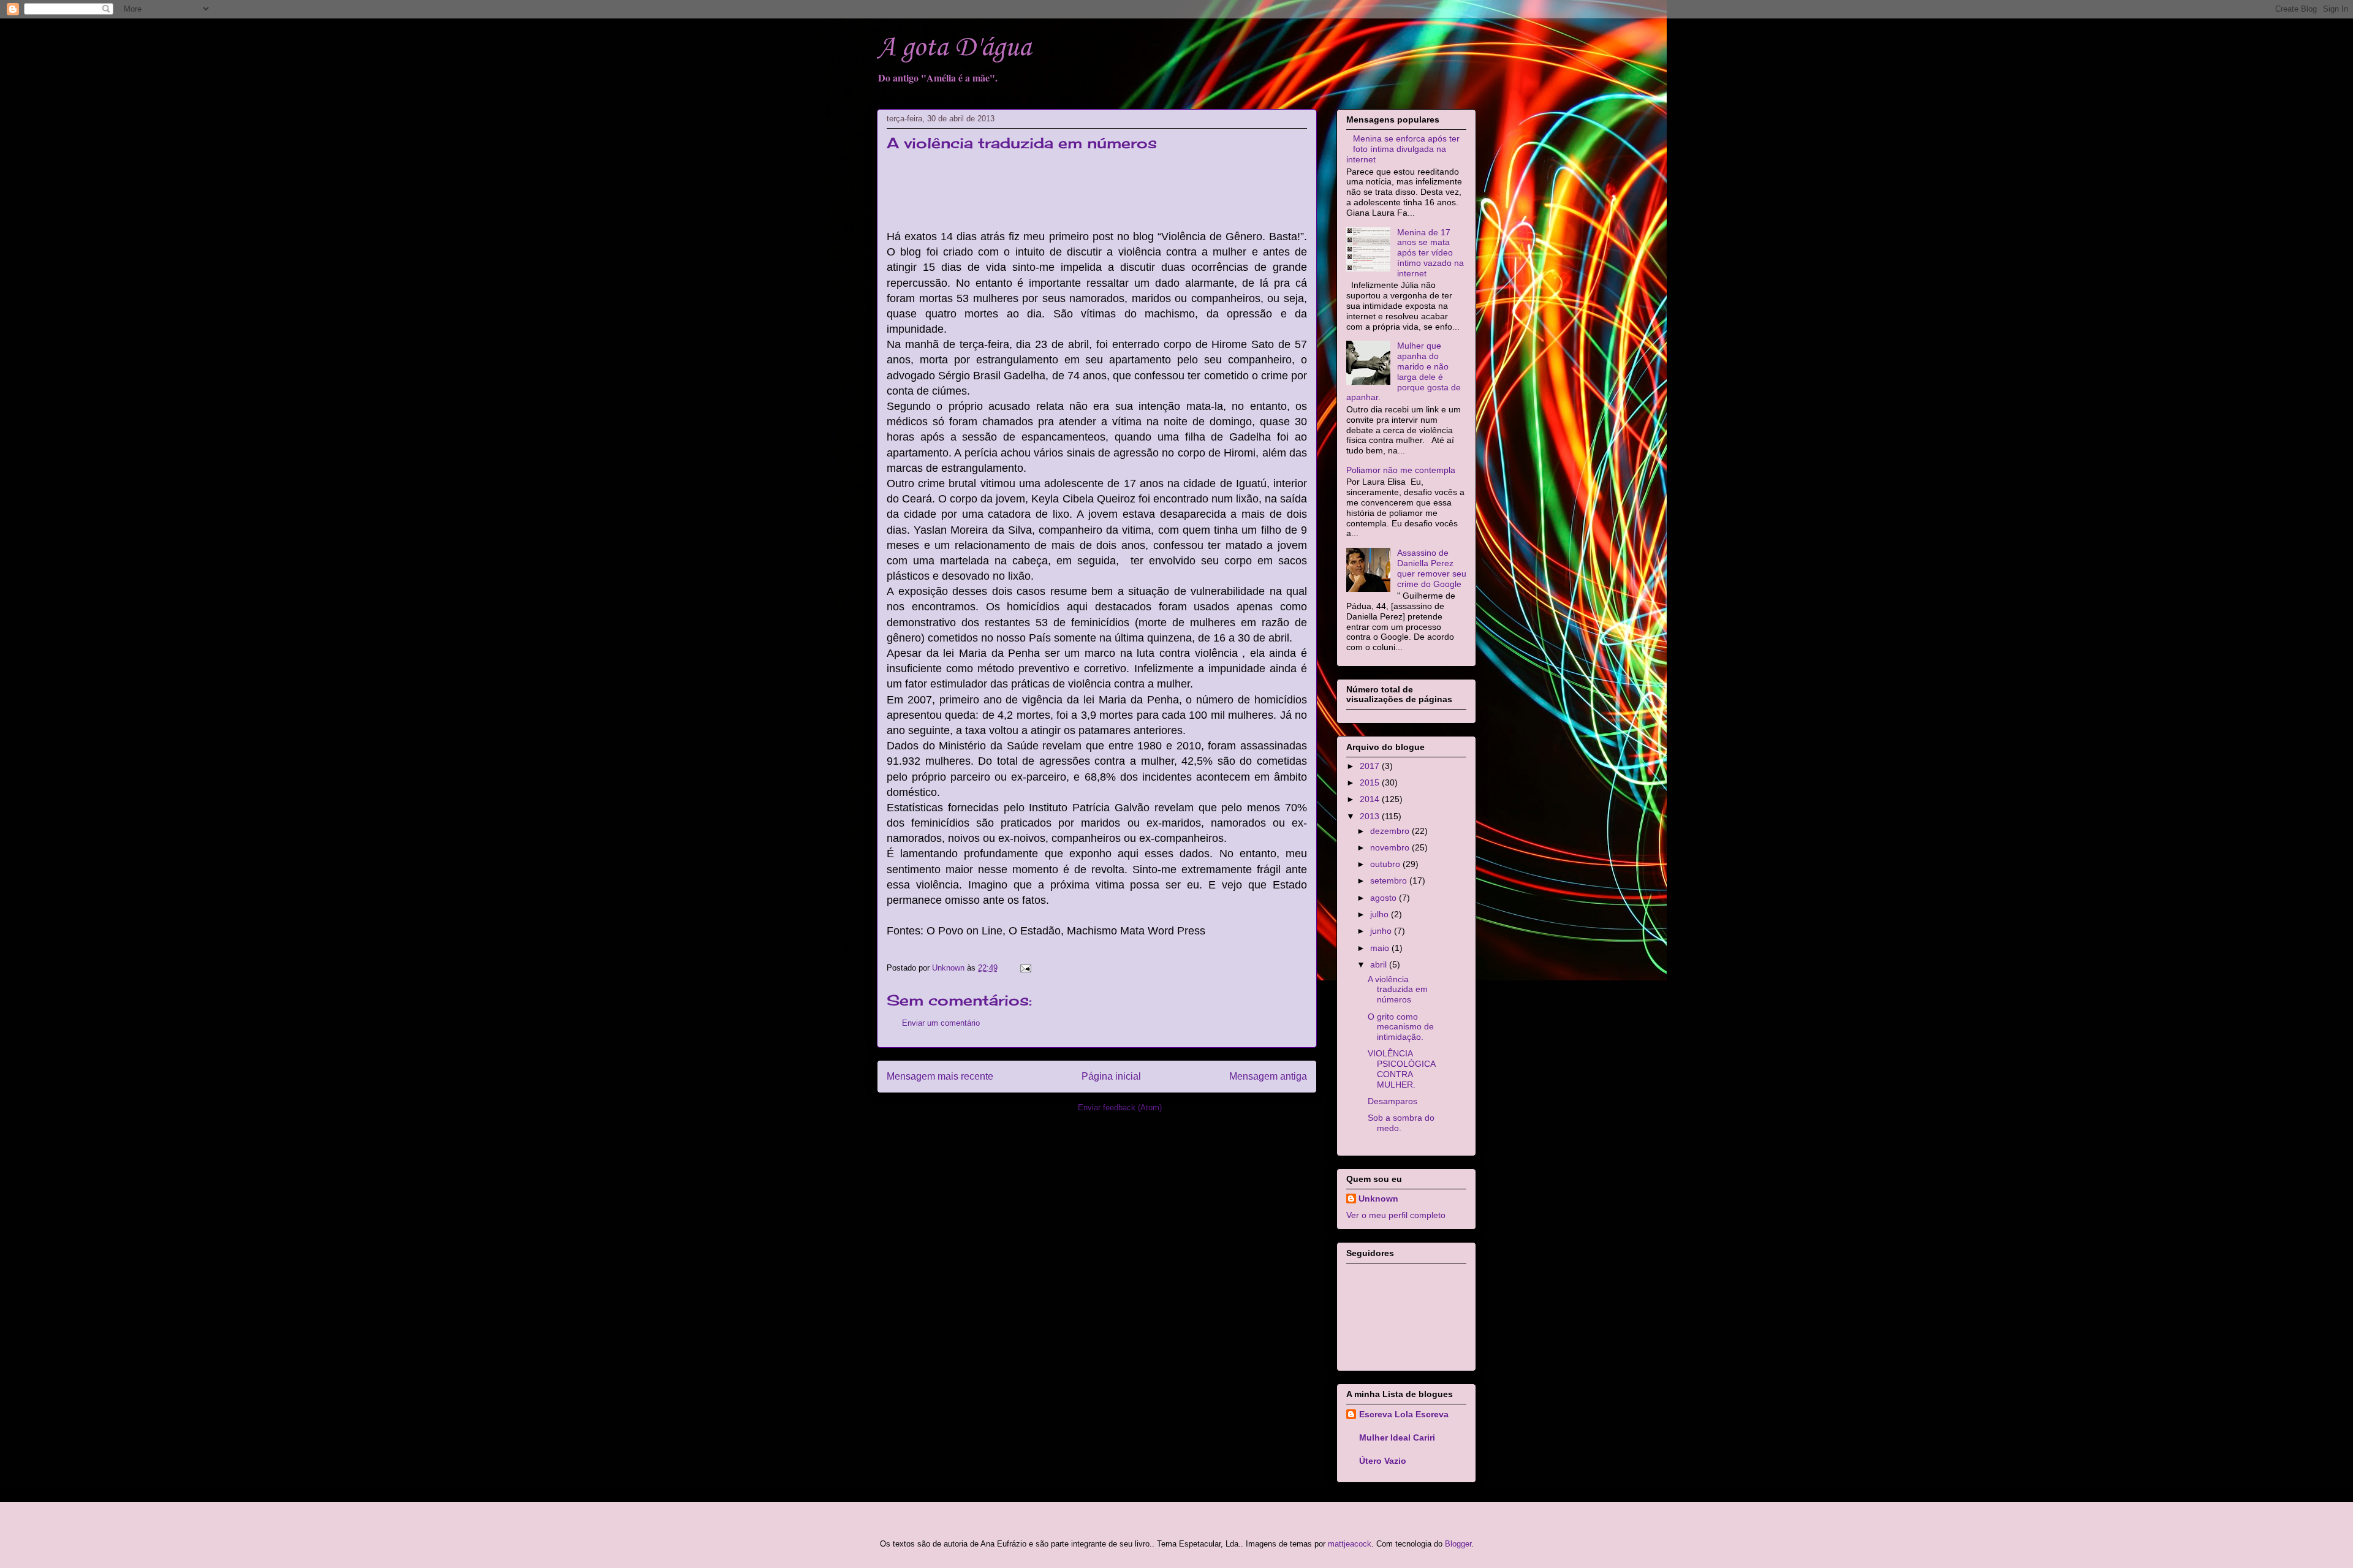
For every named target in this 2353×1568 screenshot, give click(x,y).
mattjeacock (1350, 1544)
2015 (1371, 782)
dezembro (1391, 831)
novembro (1391, 847)
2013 (1371, 816)
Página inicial (1111, 1076)
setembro (1390, 881)
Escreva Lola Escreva (1404, 1414)
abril (1380, 964)
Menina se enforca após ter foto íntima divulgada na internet (1403, 149)
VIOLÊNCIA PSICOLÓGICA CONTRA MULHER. (1401, 1069)
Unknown (1378, 1199)
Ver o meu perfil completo (1396, 1215)
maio (1381, 948)
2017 (1371, 766)
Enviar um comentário (941, 1023)
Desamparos (1392, 1101)
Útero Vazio (1383, 1461)
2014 (1371, 799)
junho (1382, 931)
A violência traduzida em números (1398, 990)
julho (1381, 914)
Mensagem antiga (1268, 1076)
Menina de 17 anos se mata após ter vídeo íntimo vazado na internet (1430, 253)
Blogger (1458, 1544)
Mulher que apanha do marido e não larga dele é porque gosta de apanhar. (1404, 371)
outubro (1386, 864)
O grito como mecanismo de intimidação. (1401, 1027)
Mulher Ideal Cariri (1397, 1437)
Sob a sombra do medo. (1401, 1123)
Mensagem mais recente (940, 1076)
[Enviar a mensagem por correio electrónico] (1025, 968)
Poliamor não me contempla (1401, 470)
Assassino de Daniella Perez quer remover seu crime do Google (1432, 568)
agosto (1385, 898)
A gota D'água (954, 48)
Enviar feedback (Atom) (1120, 1108)
